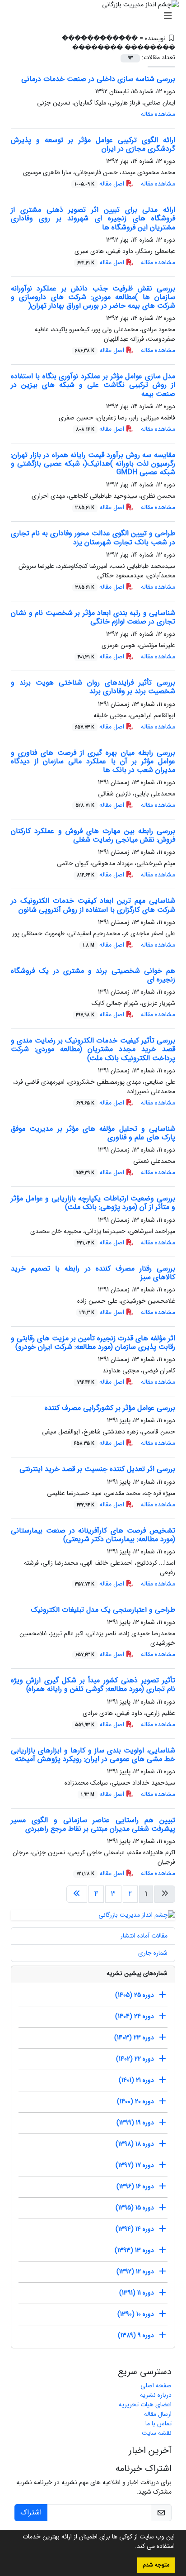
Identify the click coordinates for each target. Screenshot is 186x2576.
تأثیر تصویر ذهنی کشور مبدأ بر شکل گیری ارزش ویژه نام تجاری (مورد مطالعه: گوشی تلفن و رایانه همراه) (93, 1685)
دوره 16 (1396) (135, 2186)
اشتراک (31, 2512)
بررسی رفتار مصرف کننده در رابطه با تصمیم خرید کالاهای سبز (93, 1273)
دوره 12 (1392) (135, 2271)
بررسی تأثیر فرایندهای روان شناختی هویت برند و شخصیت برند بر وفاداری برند (93, 687)
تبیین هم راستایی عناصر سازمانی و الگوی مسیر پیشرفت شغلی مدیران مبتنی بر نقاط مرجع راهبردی (93, 1824)
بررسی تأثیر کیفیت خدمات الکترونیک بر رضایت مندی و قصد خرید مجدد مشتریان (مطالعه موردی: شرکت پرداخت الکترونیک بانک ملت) (93, 1049)
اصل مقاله (100, 184)
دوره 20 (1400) (135, 2101)
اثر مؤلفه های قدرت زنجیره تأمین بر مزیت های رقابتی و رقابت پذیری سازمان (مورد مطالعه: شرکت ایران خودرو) (93, 1343)
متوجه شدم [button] (156, 2565)
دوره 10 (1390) (136, 2314)
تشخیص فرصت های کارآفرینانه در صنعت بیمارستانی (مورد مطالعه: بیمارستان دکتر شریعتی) (93, 1535)
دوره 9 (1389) (136, 2335)
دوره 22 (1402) (135, 2059)
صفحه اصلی (156, 2386)
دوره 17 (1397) (135, 2165)
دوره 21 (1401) (136, 2080)
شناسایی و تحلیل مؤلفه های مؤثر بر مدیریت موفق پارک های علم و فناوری (93, 1133)
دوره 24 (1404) (135, 2016)
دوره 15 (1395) (135, 2208)
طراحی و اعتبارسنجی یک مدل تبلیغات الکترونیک (103, 1610)
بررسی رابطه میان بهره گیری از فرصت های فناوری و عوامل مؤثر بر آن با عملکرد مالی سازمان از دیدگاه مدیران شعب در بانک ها (93, 761)
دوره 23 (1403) (134, 2038)
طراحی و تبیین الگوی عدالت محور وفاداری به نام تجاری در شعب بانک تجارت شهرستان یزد (93, 538)
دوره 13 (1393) (134, 2250)
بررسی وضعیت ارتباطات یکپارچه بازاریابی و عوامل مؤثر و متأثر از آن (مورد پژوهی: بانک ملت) (93, 1203)
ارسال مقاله (158, 2414)
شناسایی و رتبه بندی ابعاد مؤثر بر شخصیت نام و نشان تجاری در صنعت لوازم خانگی (93, 617)
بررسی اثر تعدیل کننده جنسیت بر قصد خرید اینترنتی (97, 1469)
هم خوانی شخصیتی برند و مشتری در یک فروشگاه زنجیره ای (93, 975)
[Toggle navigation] (96, 16)
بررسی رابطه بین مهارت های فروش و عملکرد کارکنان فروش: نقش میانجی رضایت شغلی (93, 835)
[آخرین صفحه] (77, 1894)
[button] (132, 2547)
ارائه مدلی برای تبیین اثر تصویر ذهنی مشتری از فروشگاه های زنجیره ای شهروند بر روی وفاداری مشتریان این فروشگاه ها (93, 218)
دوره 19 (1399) (135, 2123)
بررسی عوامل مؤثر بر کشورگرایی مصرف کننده (110, 1408)
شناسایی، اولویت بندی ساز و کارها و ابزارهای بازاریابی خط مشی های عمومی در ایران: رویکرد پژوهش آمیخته (93, 1755)
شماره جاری (153, 1953)
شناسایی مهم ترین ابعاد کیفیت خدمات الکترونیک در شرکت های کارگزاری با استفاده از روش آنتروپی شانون (93, 905)
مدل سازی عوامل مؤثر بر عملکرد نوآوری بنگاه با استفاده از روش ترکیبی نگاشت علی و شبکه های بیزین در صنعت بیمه (93, 385)
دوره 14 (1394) (135, 2229)
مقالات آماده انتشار (144, 1936)
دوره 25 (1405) (135, 1995)
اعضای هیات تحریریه (145, 2405)
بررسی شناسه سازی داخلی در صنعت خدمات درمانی (98, 79)
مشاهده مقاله (158, 114)
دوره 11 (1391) (137, 2293)
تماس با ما (158, 2424)
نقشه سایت (157, 2433)
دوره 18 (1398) (135, 2144)
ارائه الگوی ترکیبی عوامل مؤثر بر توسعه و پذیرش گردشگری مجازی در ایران (93, 144)
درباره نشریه (156, 2395)
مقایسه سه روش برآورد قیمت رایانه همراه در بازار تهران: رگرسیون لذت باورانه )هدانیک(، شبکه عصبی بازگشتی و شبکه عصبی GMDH (93, 464)
